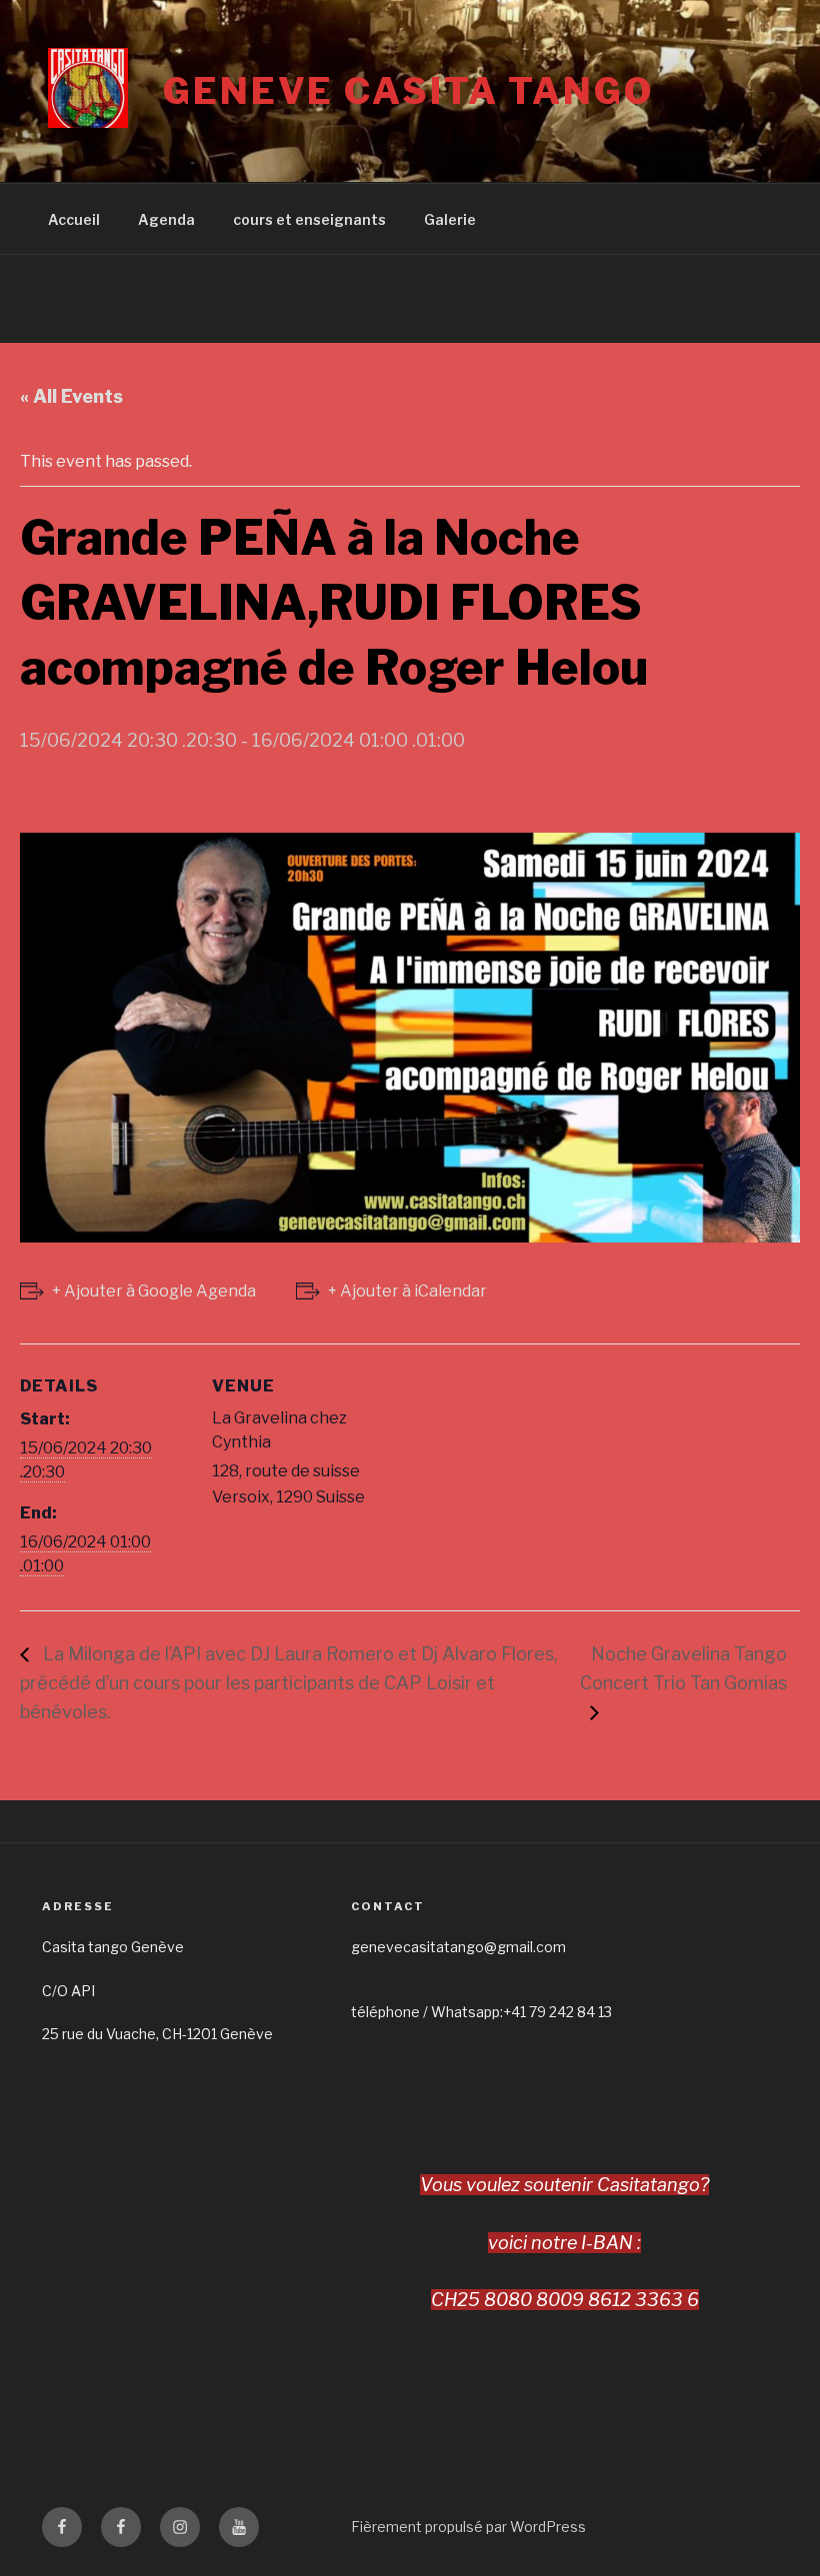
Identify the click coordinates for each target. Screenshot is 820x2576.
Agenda (166, 219)
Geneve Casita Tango (408, 91)
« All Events (71, 396)
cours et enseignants (309, 219)
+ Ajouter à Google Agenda (154, 1291)
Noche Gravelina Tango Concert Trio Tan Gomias (683, 1668)
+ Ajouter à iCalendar (407, 1291)
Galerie (450, 219)
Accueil (74, 219)
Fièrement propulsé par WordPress (468, 2527)
